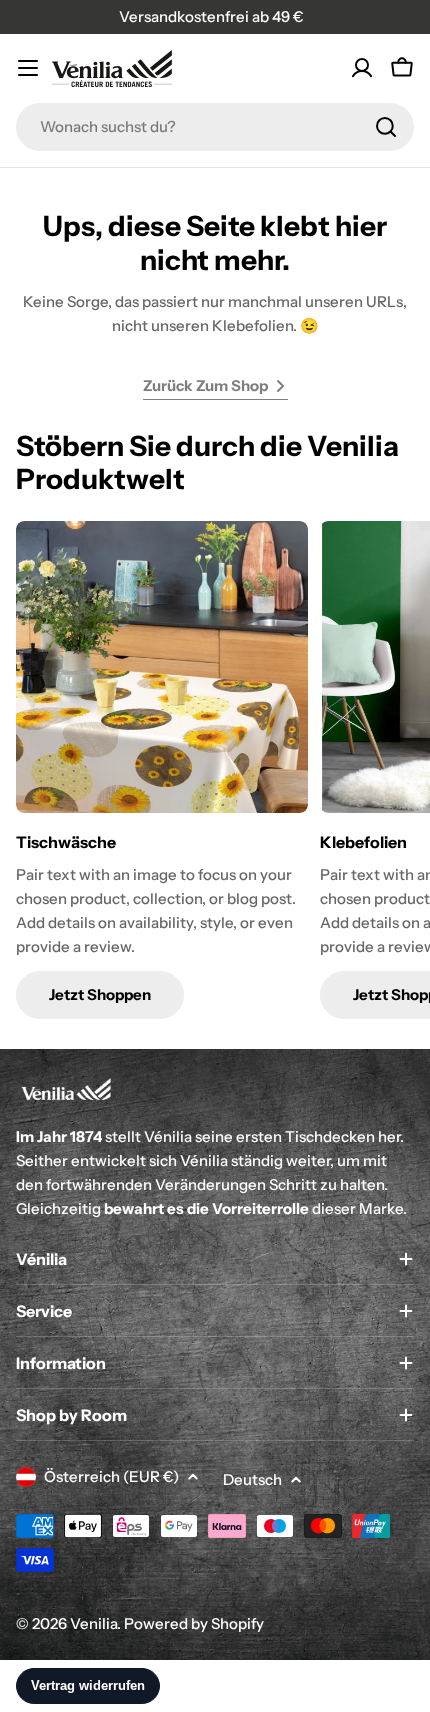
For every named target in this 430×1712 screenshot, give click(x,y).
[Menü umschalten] (28, 68)
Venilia (93, 1623)
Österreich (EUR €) (111, 1476)
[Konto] (362, 68)
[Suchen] (386, 127)
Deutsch (252, 1479)
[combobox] (215, 127)
